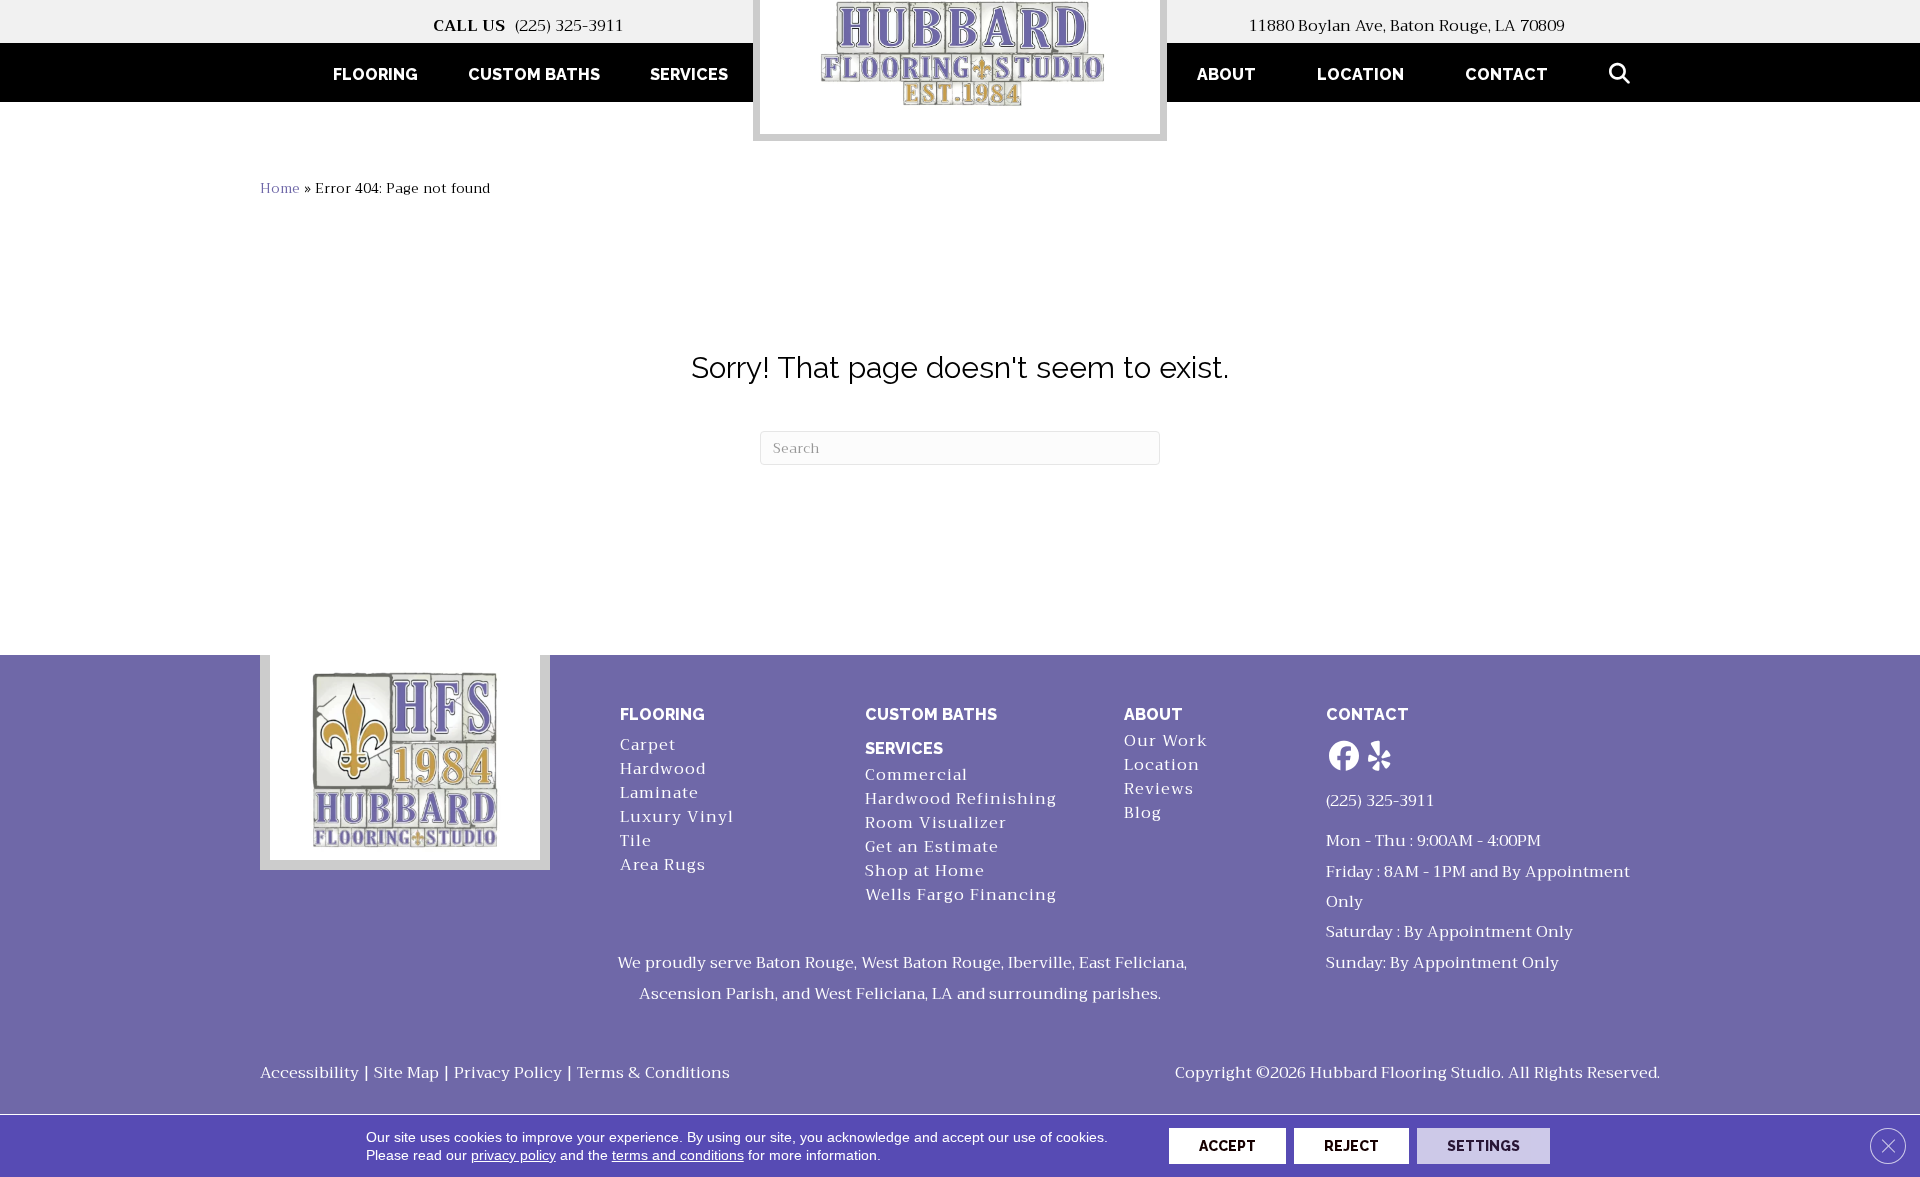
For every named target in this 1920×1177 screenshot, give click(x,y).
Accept (1227, 1146)
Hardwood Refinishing (961, 799)
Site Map (406, 1073)
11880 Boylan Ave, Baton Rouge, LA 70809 (1407, 26)
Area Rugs (663, 865)
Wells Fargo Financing (961, 895)
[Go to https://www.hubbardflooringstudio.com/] (405, 757)
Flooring (662, 714)
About (1226, 74)
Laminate (659, 793)
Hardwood (663, 769)
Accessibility (309, 1073)
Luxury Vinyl (677, 817)
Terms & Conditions (653, 1073)
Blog (1143, 813)
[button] (1623, 74)
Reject (1351, 1146)
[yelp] (1380, 757)
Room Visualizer (936, 823)
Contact (1506, 74)
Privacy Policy (508, 1073)
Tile (636, 841)
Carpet (648, 745)
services (904, 748)
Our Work (1166, 741)
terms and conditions (678, 1155)
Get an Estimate (932, 847)
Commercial (916, 775)
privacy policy (513, 1155)
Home (280, 188)
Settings (1483, 1146)
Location (1360, 74)
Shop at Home (925, 871)
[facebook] (1345, 757)
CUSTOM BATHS (931, 714)
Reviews (1159, 789)
